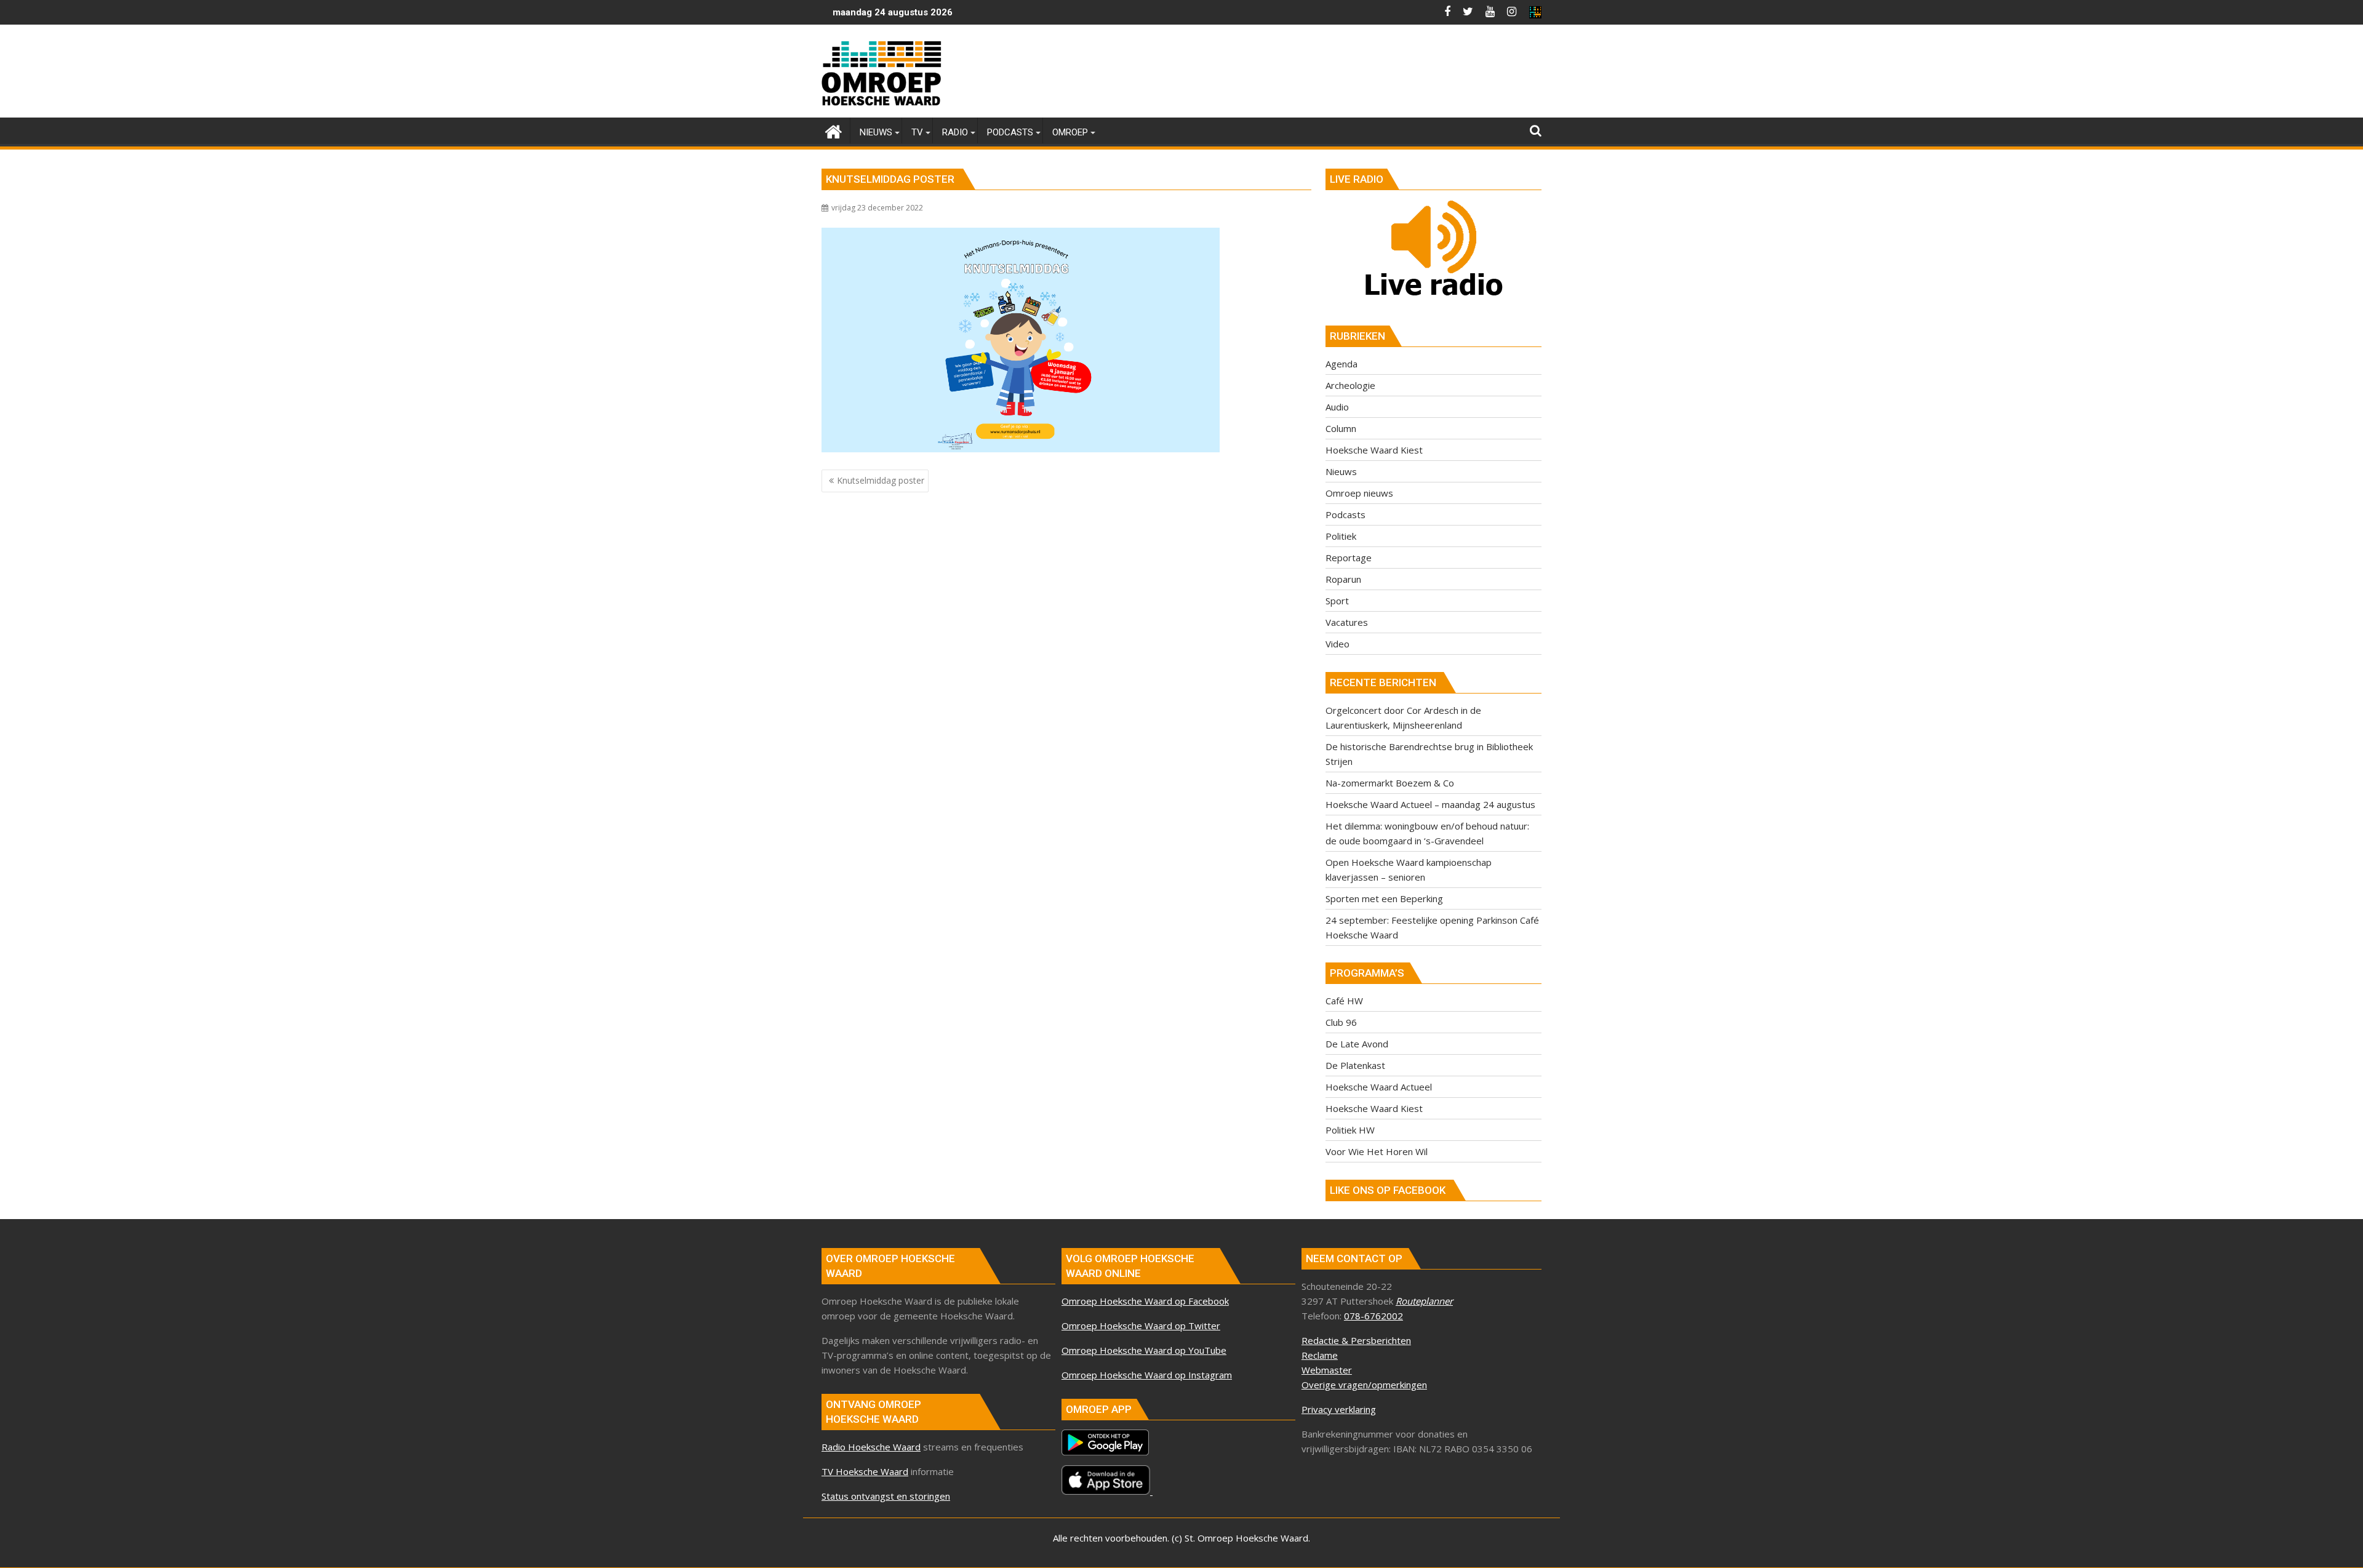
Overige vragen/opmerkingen (1364, 1385)
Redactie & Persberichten (1356, 1340)
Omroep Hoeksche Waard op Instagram (1147, 1375)
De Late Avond (1357, 1044)
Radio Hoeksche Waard (871, 1447)
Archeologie (1350, 385)
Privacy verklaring (1339, 1409)
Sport (1337, 601)
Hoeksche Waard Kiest (1374, 450)
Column (1341, 428)
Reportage (1349, 558)
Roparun (1343, 579)
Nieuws (1341, 471)
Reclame (1320, 1355)
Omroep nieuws (1359, 493)
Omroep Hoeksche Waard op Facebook (1145, 1301)
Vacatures (1347, 622)
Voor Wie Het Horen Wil (1377, 1151)
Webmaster (1327, 1370)
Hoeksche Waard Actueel (1379, 1087)
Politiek (1341, 536)
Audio (1337, 407)
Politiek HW (1350, 1130)
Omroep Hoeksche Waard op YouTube (1144, 1350)
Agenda (1341, 364)
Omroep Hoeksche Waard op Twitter (1141, 1326)
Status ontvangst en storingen (886, 1496)
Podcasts (1345, 514)
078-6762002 (1373, 1316)
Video (1337, 644)
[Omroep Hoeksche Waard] (834, 130)
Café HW (1344, 1001)
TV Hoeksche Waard (865, 1471)
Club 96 (1341, 1022)
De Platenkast (1355, 1065)
